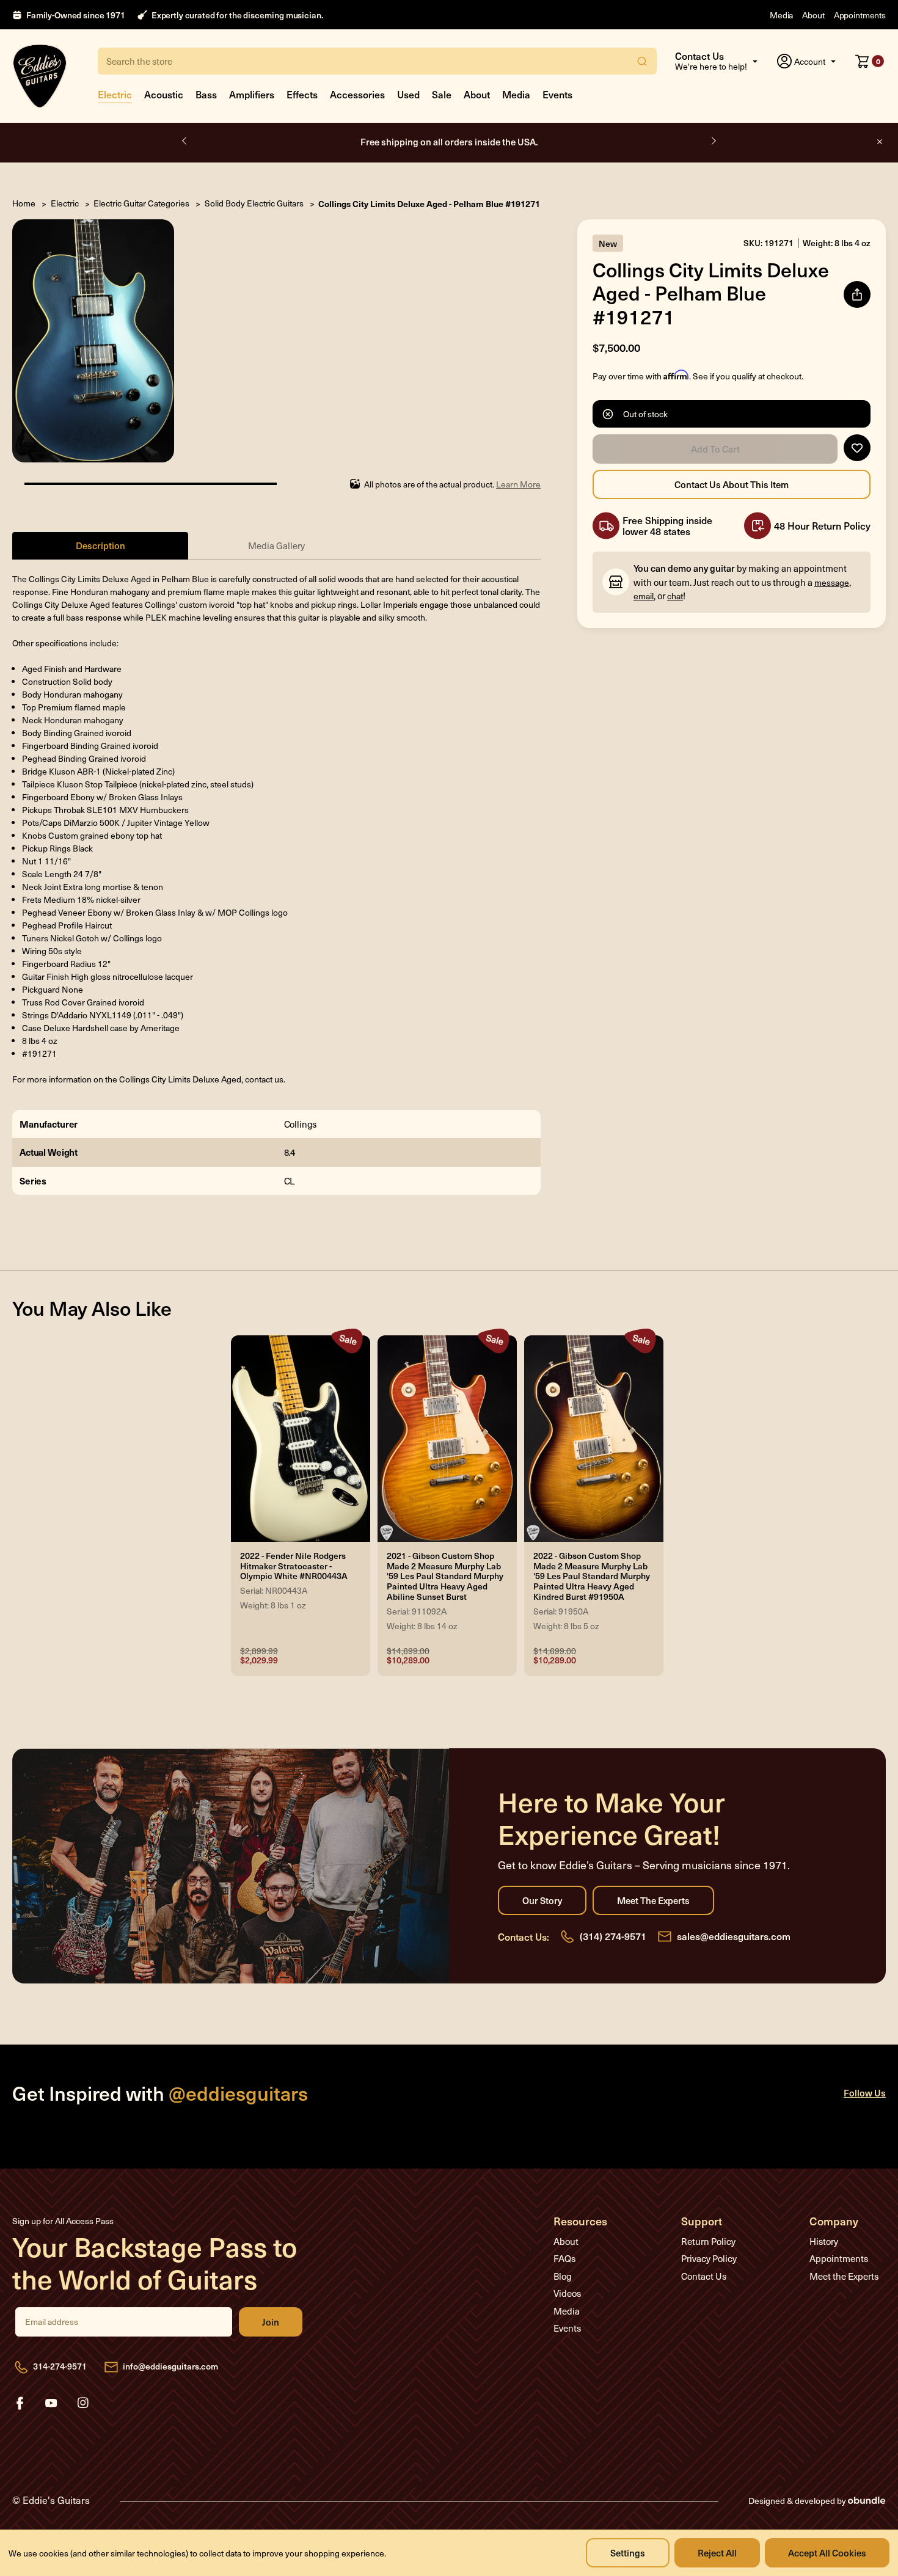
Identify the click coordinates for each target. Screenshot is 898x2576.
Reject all (717, 2552)
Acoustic (164, 94)
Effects (302, 94)
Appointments (860, 15)
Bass (206, 94)
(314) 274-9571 (613, 1936)
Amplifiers (252, 94)
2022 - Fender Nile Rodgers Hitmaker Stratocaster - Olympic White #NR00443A (294, 1566)
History (824, 2241)
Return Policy (708, 2241)
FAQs (564, 2258)
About (813, 15)
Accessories (357, 94)
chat (675, 596)
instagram (83, 2403)
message (832, 582)
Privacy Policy (709, 2258)
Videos (567, 2293)
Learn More (518, 484)
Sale (442, 94)
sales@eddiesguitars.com (734, 1936)
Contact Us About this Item (732, 484)
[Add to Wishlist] (857, 448)
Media (781, 15)
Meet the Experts (653, 1900)
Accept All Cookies (827, 2552)
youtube (51, 2403)
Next (713, 141)
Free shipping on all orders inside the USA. (449, 141)
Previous (185, 141)
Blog (563, 2276)
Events (557, 94)
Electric (115, 94)
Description (100, 545)
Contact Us (704, 2276)
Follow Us (865, 2093)
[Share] (857, 294)
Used (408, 94)
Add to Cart (715, 449)
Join (271, 2322)
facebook (20, 2403)
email (644, 596)
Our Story (542, 1900)
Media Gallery (276, 545)
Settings (628, 2552)
